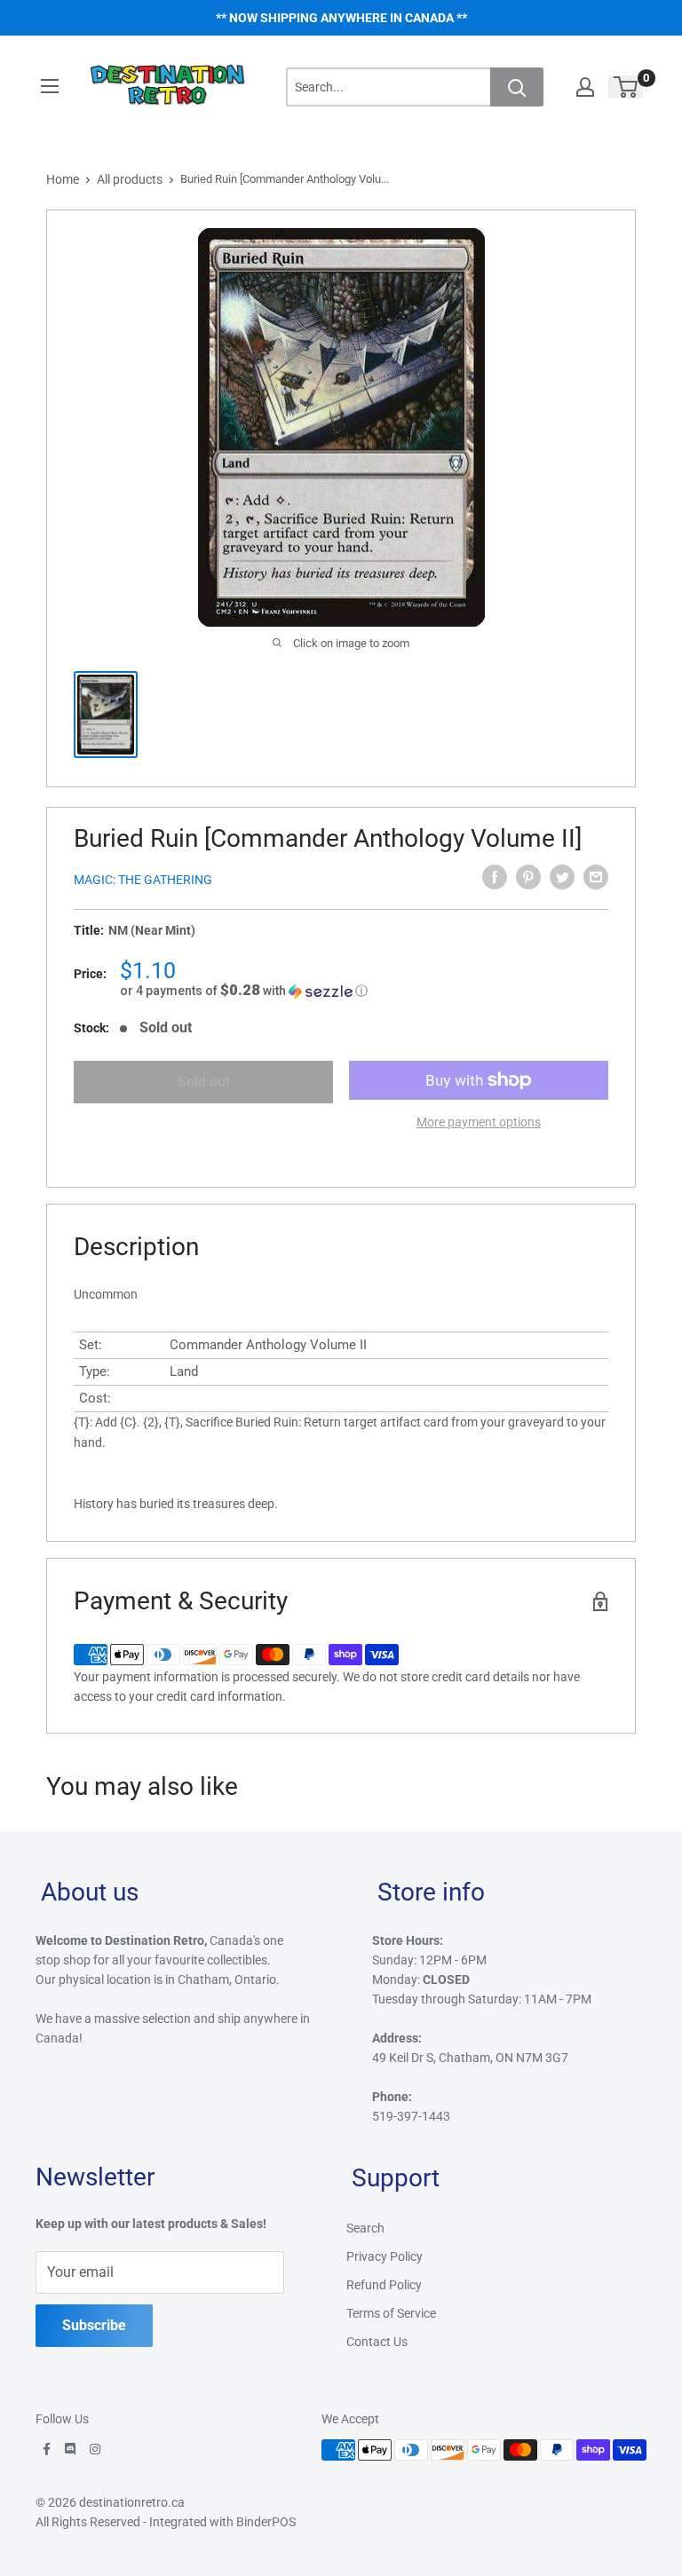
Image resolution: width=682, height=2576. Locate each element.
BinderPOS (266, 2522)
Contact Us (377, 2342)
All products (130, 179)
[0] (626, 87)
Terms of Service (391, 2313)
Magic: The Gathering (143, 880)
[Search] (517, 87)
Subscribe (94, 2325)
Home (63, 179)
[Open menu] (50, 86)
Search (365, 2228)
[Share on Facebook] (495, 877)
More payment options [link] (479, 1122)
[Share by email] (596, 877)
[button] (364, 991)
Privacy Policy (385, 2256)
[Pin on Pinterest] (528, 877)
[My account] (585, 87)
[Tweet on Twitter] (562, 877)
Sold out (204, 1082)
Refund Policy (384, 2285)
